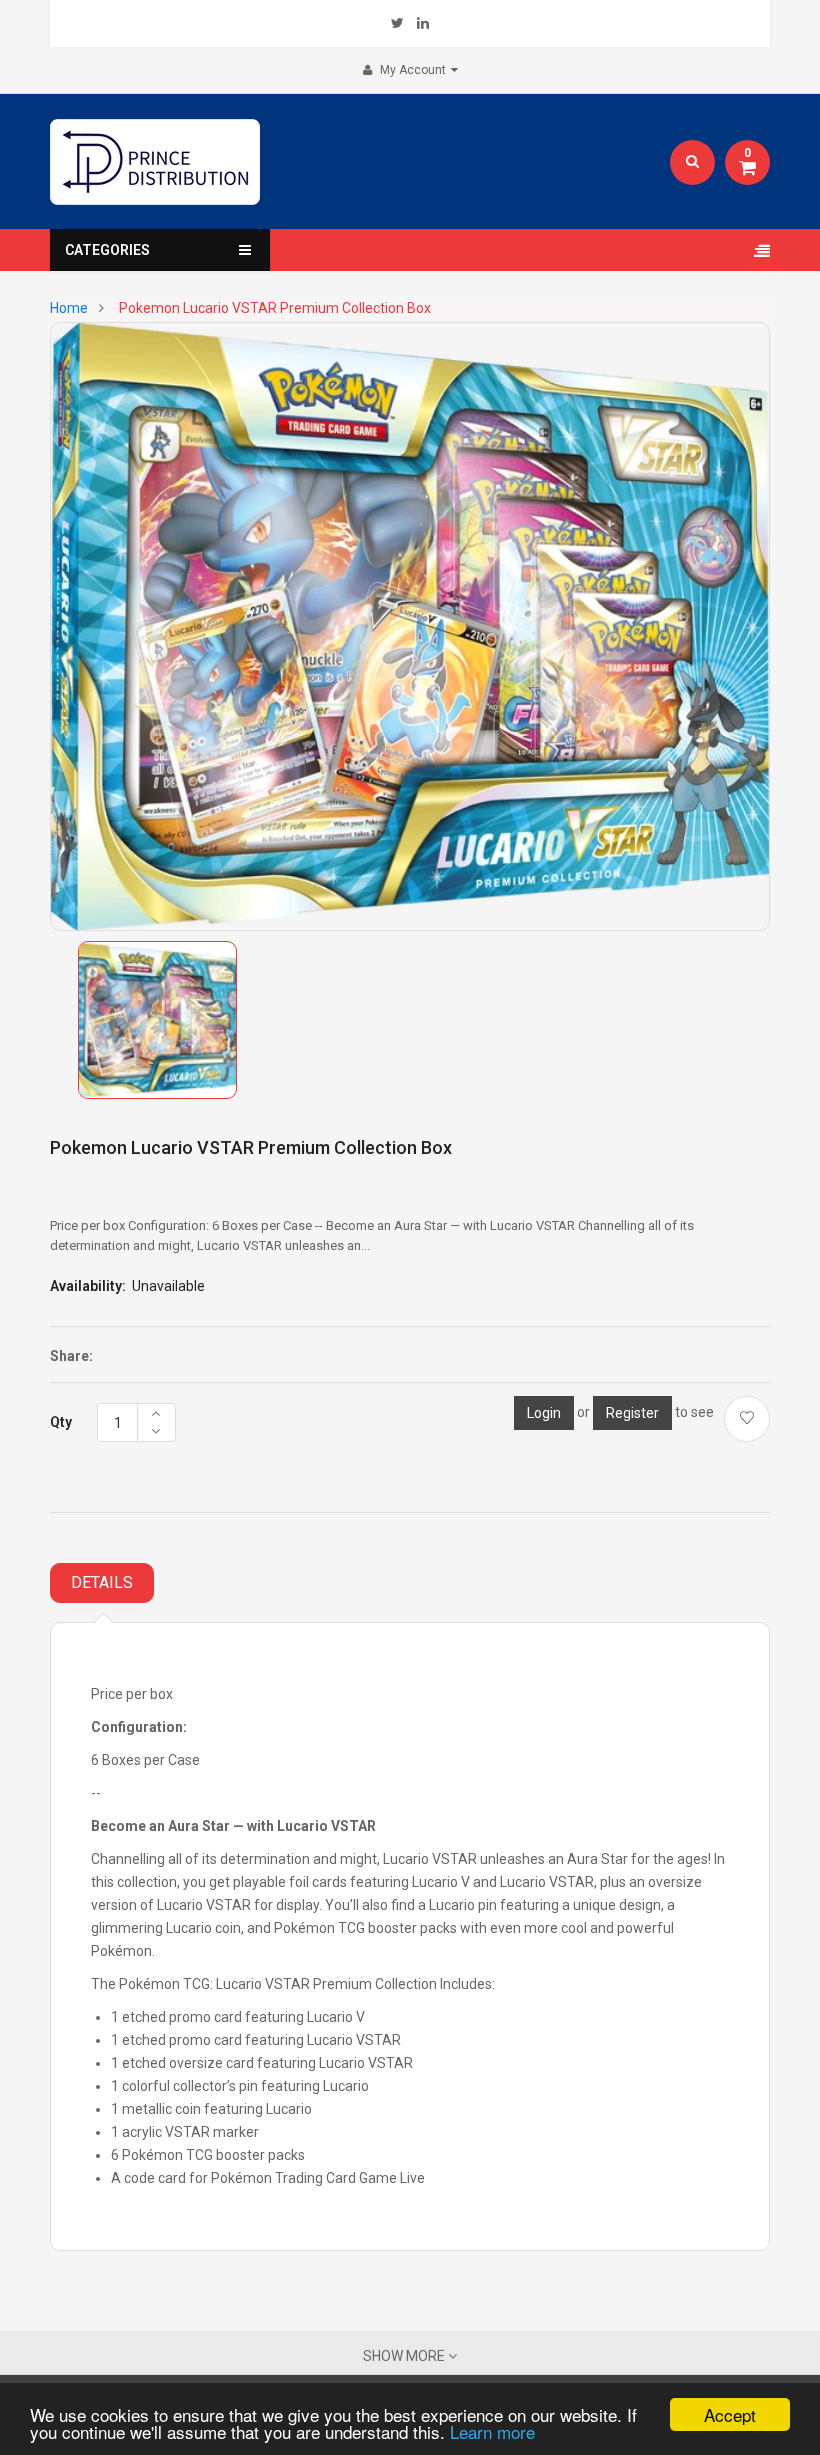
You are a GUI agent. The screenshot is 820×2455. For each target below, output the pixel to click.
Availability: (88, 1286)
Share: (71, 1356)
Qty (61, 1422)
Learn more (492, 2431)
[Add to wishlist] (747, 1419)
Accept (730, 2414)
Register (632, 1413)
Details (102, 1582)
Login (544, 1413)
